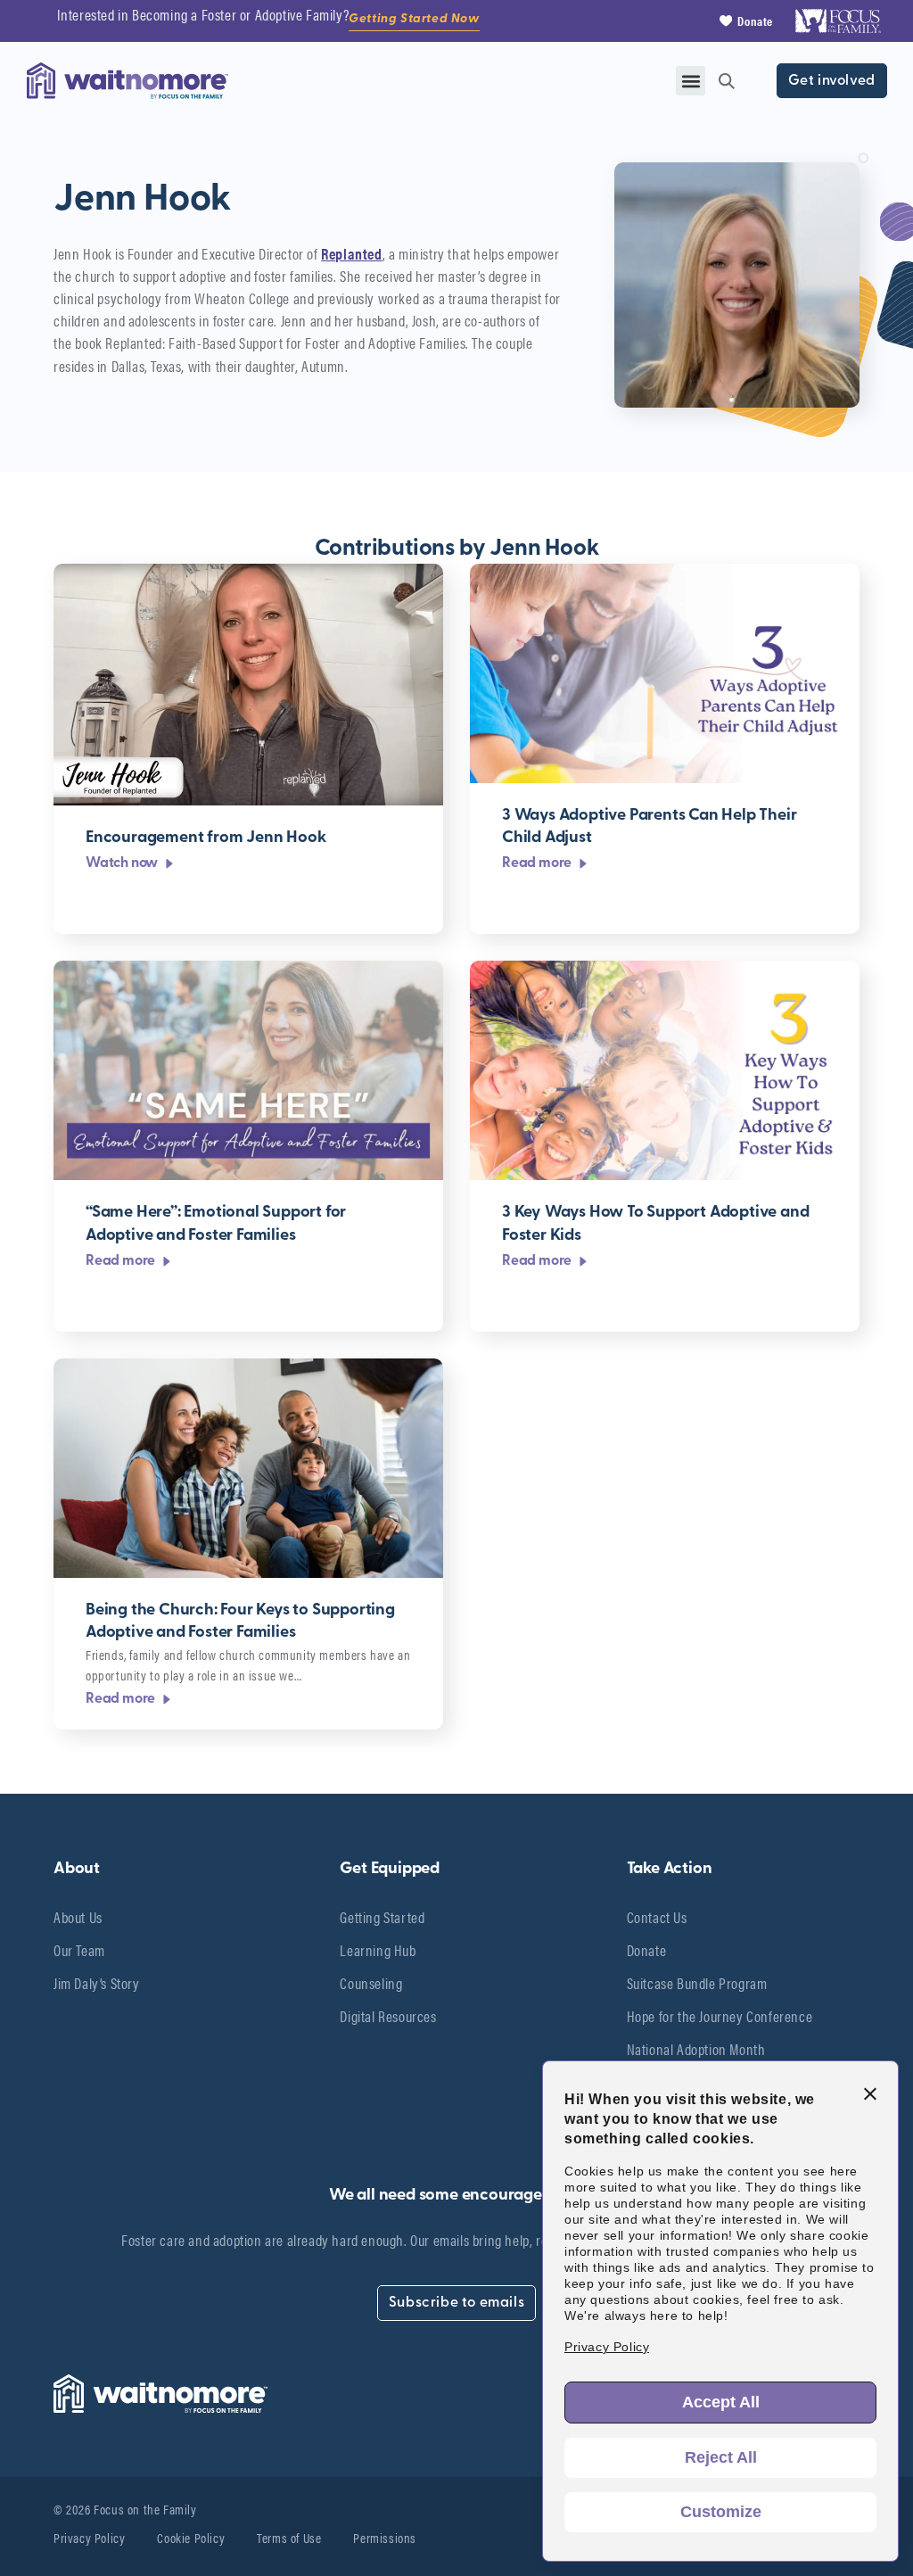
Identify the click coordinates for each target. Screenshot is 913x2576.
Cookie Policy (191, 2537)
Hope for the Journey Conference (720, 2016)
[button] (691, 81)
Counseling (371, 1983)
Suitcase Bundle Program (697, 1983)
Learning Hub (378, 1950)
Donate (647, 1950)
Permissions (385, 2537)
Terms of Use (289, 2537)
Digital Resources (388, 2016)
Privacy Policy (89, 2537)
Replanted (351, 253)
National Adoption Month (696, 2049)
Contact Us (657, 1917)
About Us (78, 1917)
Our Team (79, 1950)
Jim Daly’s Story (97, 1983)
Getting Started (382, 1917)
